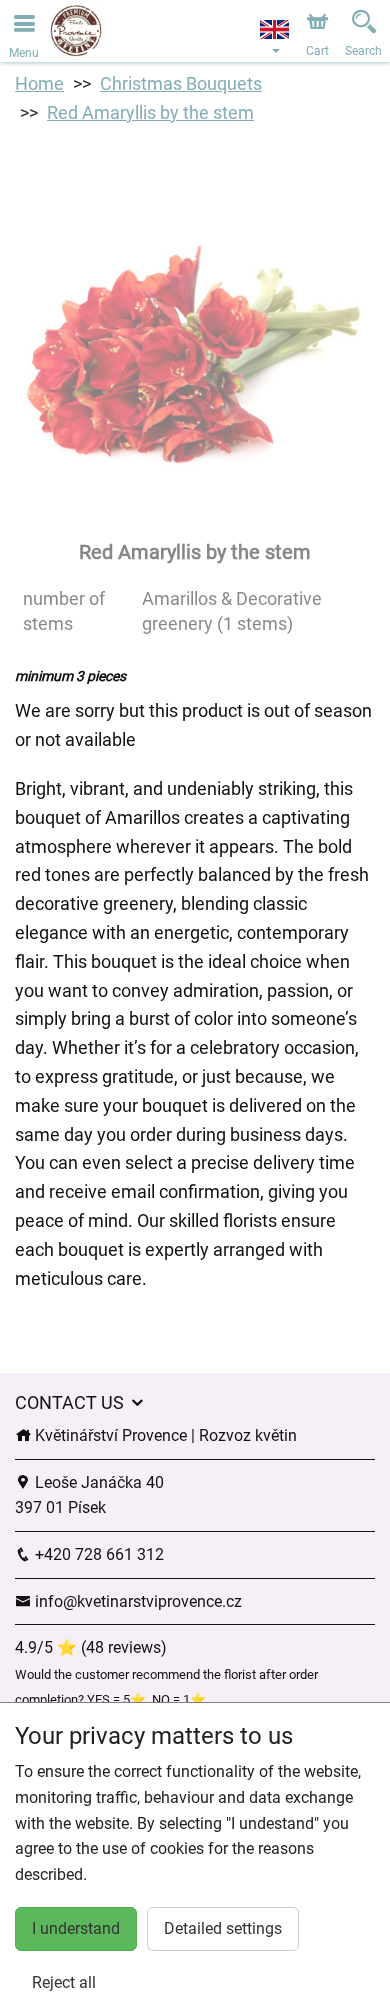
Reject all (64, 1982)
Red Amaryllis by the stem (150, 112)
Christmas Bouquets (181, 83)
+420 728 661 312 (97, 1554)
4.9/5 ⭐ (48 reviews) (91, 1647)
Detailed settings (223, 1928)
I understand (76, 1928)
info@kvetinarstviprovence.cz (136, 1601)
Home (39, 83)
